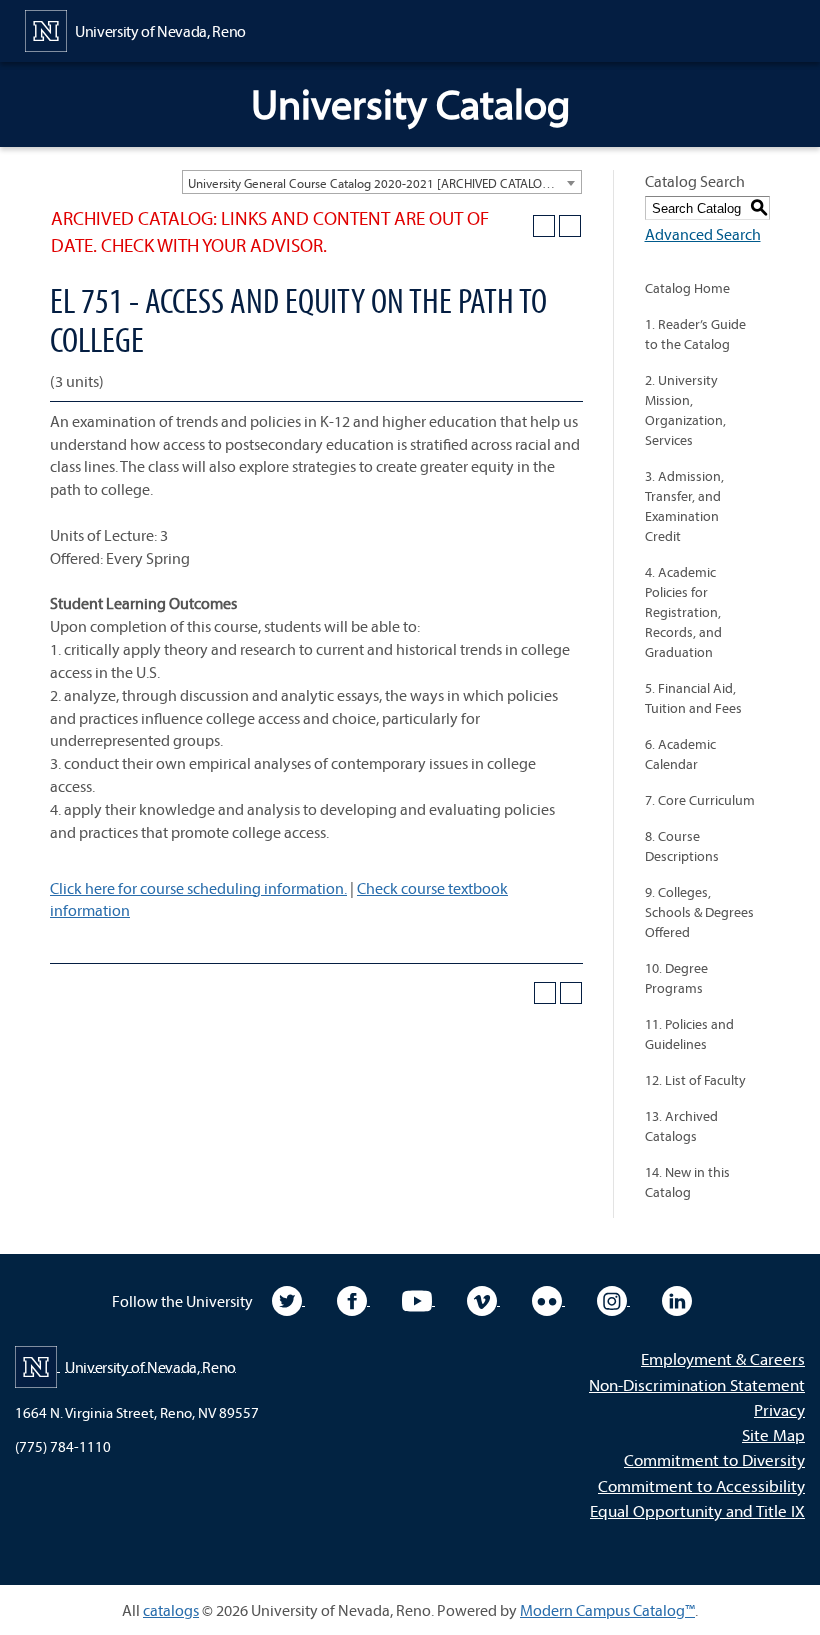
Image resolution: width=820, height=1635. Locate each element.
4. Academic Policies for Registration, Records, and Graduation (683, 612)
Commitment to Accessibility (701, 1485)
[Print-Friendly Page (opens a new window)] (544, 226)
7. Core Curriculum (700, 800)
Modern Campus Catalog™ (607, 1610)
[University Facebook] (353, 1299)
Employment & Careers (723, 1358)
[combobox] (382, 182)
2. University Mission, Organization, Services (685, 410)
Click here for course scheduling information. (198, 888)
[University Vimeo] (483, 1299)
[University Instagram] (613, 1299)
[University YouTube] (418, 1299)
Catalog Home (687, 288)
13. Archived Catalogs (681, 1126)
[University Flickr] (548, 1299)
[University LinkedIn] (677, 1299)
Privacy (779, 1409)
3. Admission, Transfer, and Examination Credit (684, 506)
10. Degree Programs (676, 978)
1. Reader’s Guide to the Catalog (695, 334)
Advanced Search (703, 234)
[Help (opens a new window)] (570, 226)
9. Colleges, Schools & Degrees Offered (699, 912)
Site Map (773, 1434)
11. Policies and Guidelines (689, 1034)
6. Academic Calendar (680, 754)
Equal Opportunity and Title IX (697, 1510)
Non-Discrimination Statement (697, 1384)
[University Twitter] (288, 1299)
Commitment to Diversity (714, 1459)
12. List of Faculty (695, 1080)
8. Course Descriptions (682, 846)
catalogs (171, 1610)
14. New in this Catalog (687, 1182)
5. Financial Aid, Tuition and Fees (693, 698)
